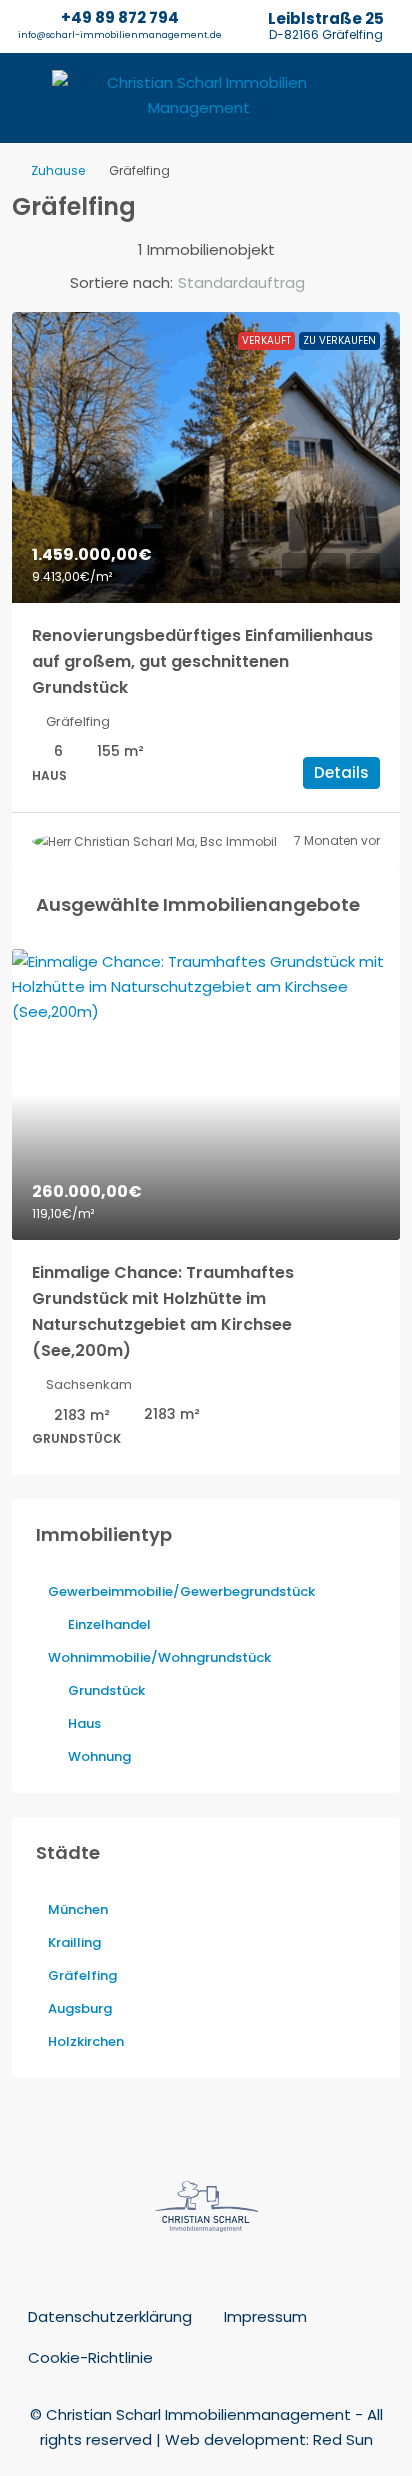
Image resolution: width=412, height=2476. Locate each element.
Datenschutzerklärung (110, 2316)
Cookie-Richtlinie (90, 2357)
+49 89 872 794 (120, 17)
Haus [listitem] (84, 1723)
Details (341, 772)
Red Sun (343, 2439)
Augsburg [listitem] (80, 2008)
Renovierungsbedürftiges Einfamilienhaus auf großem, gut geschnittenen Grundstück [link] (202, 661)
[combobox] (258, 283)
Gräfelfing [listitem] (82, 1975)
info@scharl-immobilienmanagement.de (120, 35)
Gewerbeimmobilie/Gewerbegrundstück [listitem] (181, 1591)
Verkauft (266, 340)
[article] (206, 1212)
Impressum (265, 2316)
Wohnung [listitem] (99, 1756)
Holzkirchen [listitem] (86, 2041)
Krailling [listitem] (74, 1942)
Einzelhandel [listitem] (109, 1624)
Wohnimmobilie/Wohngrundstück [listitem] (159, 1657)
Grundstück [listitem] (106, 1690)
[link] (206, 457)
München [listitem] (78, 1909)
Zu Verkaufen (339, 340)
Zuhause (58, 170)
